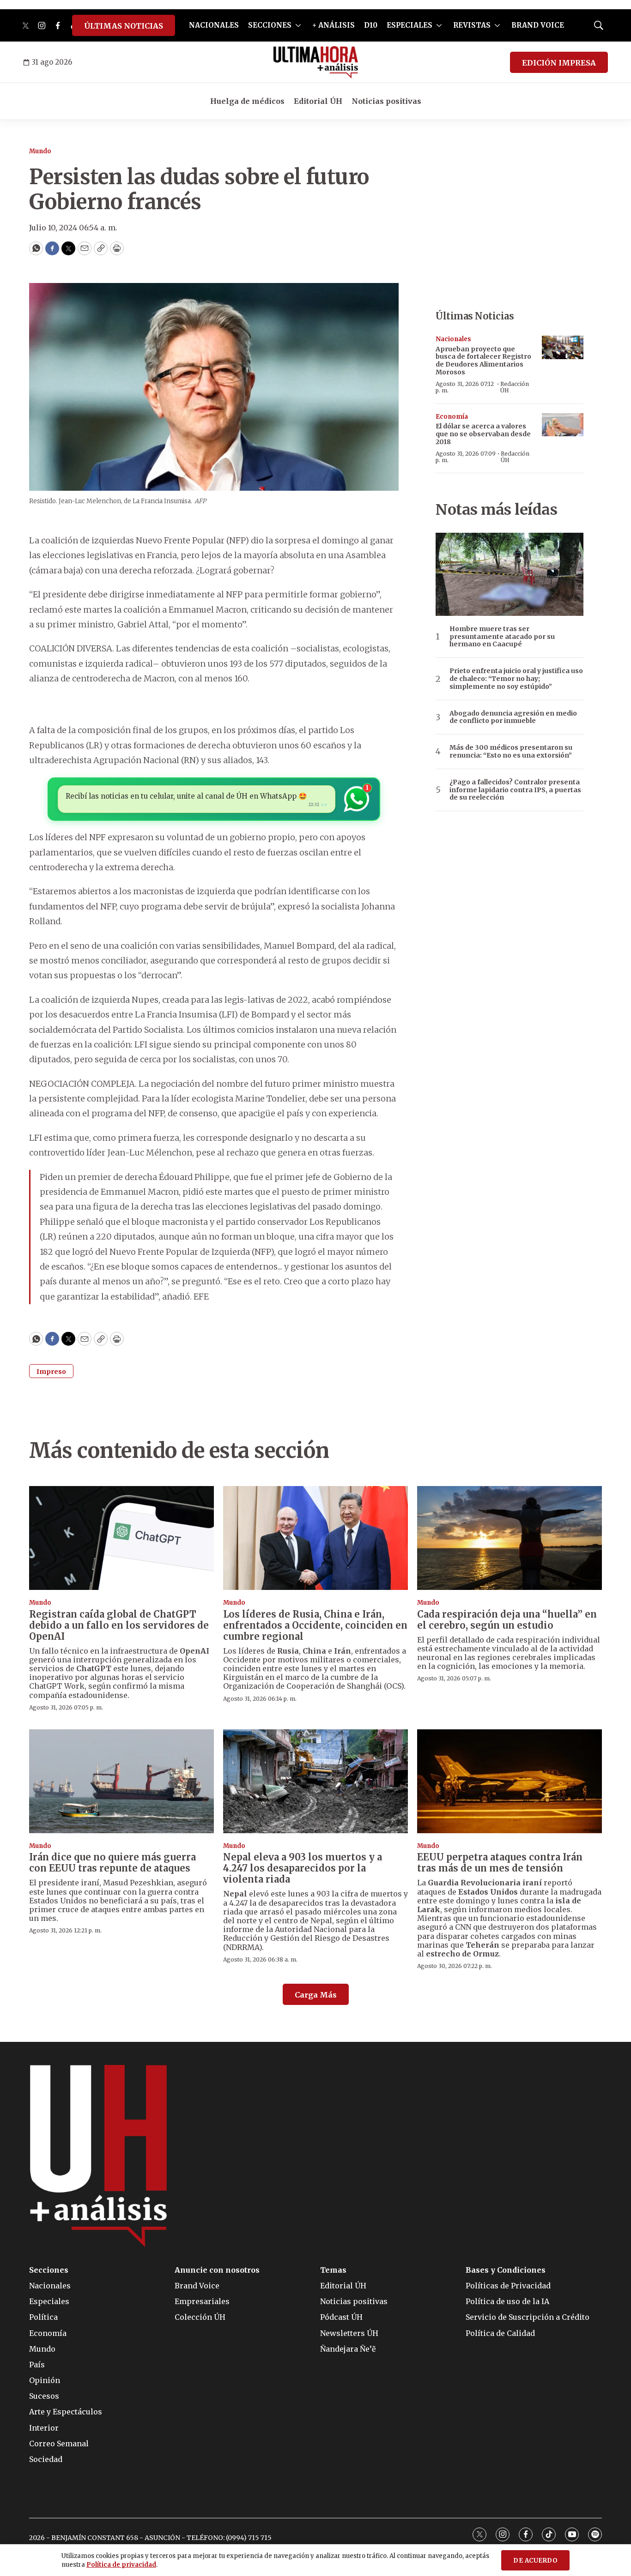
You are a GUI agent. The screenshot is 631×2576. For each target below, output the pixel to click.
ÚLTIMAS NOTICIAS (124, 26)
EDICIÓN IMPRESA (559, 63)
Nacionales (453, 339)
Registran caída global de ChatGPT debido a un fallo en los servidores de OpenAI (119, 1625)
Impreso (51, 1372)
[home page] (316, 62)
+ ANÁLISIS (334, 25)
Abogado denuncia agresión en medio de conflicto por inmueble (513, 717)
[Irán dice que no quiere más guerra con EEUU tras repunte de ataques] (121, 1781)
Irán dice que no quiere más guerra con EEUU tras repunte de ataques (112, 1863)
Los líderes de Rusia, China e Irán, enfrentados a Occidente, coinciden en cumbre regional (315, 1625)
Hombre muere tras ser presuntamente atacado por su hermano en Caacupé (502, 637)
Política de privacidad (121, 2565)
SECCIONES (270, 25)
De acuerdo (535, 2561)
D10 (371, 25)
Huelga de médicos (247, 101)
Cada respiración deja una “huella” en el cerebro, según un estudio (507, 1620)
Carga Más (316, 1995)
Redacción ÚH (515, 387)
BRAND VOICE (538, 25)
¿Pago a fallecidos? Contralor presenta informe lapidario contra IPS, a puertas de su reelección (515, 790)
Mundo (40, 151)
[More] (298, 25)
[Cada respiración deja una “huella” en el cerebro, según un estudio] (510, 1538)
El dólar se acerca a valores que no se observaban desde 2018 (483, 434)
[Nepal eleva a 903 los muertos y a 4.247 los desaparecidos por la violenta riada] (315, 1781)
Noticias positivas (386, 101)
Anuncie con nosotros (217, 2270)
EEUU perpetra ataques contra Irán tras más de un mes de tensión (500, 1863)
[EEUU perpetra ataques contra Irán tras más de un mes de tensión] (510, 1781)
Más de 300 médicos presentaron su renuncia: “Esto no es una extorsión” (511, 752)
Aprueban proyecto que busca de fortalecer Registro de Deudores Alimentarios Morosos (483, 361)
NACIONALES (214, 25)
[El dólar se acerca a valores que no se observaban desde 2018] (563, 425)
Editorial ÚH (318, 101)
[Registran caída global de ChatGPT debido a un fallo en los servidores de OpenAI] (121, 1538)
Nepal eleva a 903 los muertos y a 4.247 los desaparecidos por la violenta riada (303, 1868)
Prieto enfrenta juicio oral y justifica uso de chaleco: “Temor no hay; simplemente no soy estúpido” (516, 679)
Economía (452, 417)
